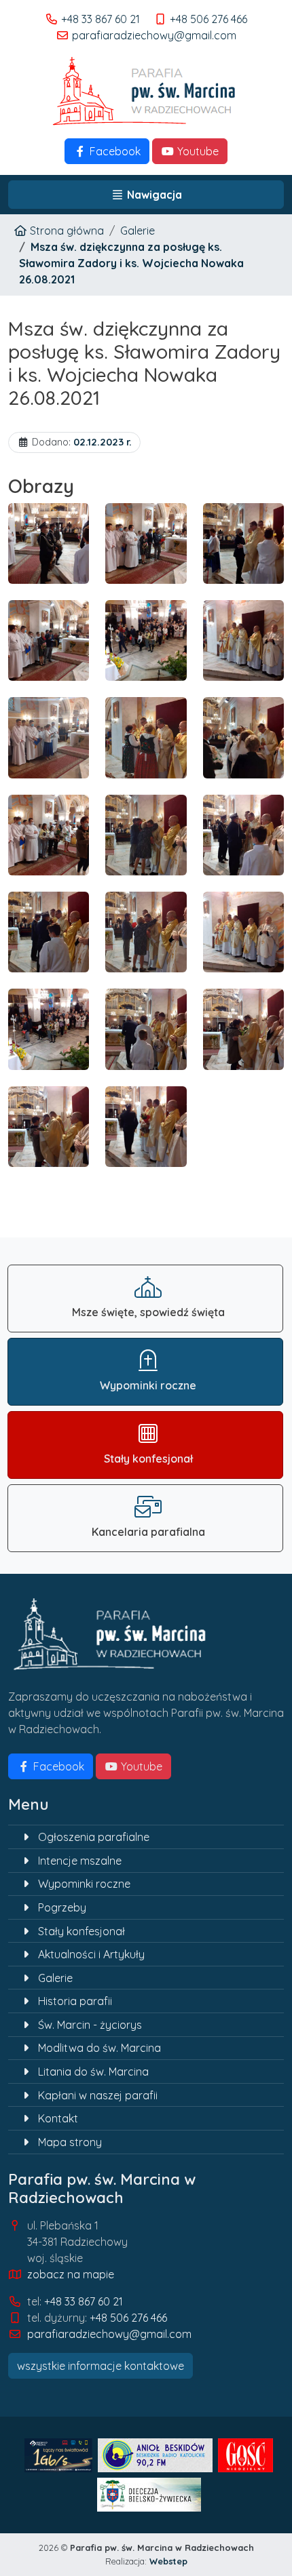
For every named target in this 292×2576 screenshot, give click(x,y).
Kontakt (58, 2118)
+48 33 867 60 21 (101, 19)
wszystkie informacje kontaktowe (101, 2366)
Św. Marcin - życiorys (90, 2025)
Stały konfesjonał (81, 1931)
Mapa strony (70, 2142)
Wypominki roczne (84, 1884)
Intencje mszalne (80, 1861)
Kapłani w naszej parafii (98, 2095)
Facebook (114, 151)
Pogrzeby (62, 1907)
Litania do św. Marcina (93, 2072)
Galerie (138, 231)
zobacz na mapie (71, 2274)
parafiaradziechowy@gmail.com (154, 35)
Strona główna (66, 231)
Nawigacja (153, 195)
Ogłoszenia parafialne (94, 1837)
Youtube (197, 151)
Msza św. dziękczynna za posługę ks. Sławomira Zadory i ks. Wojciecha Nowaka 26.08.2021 (131, 263)
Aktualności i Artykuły (91, 1954)
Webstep (168, 2561)
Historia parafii (75, 2001)
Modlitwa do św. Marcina (99, 2048)
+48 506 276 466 (208, 19)
